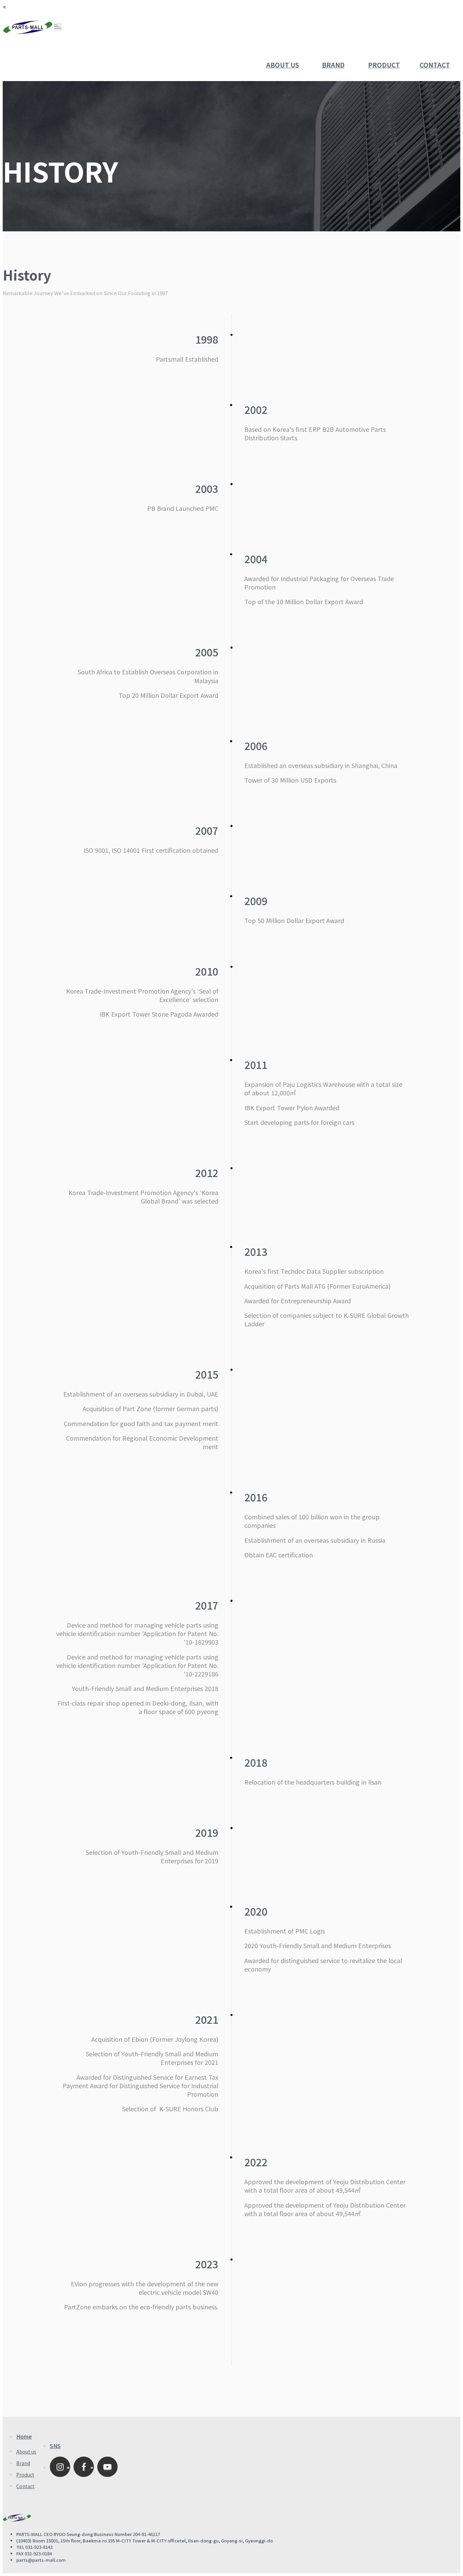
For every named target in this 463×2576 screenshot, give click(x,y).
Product (384, 65)
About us (283, 65)
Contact (435, 65)
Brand (333, 65)
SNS (55, 2446)
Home (24, 2436)
